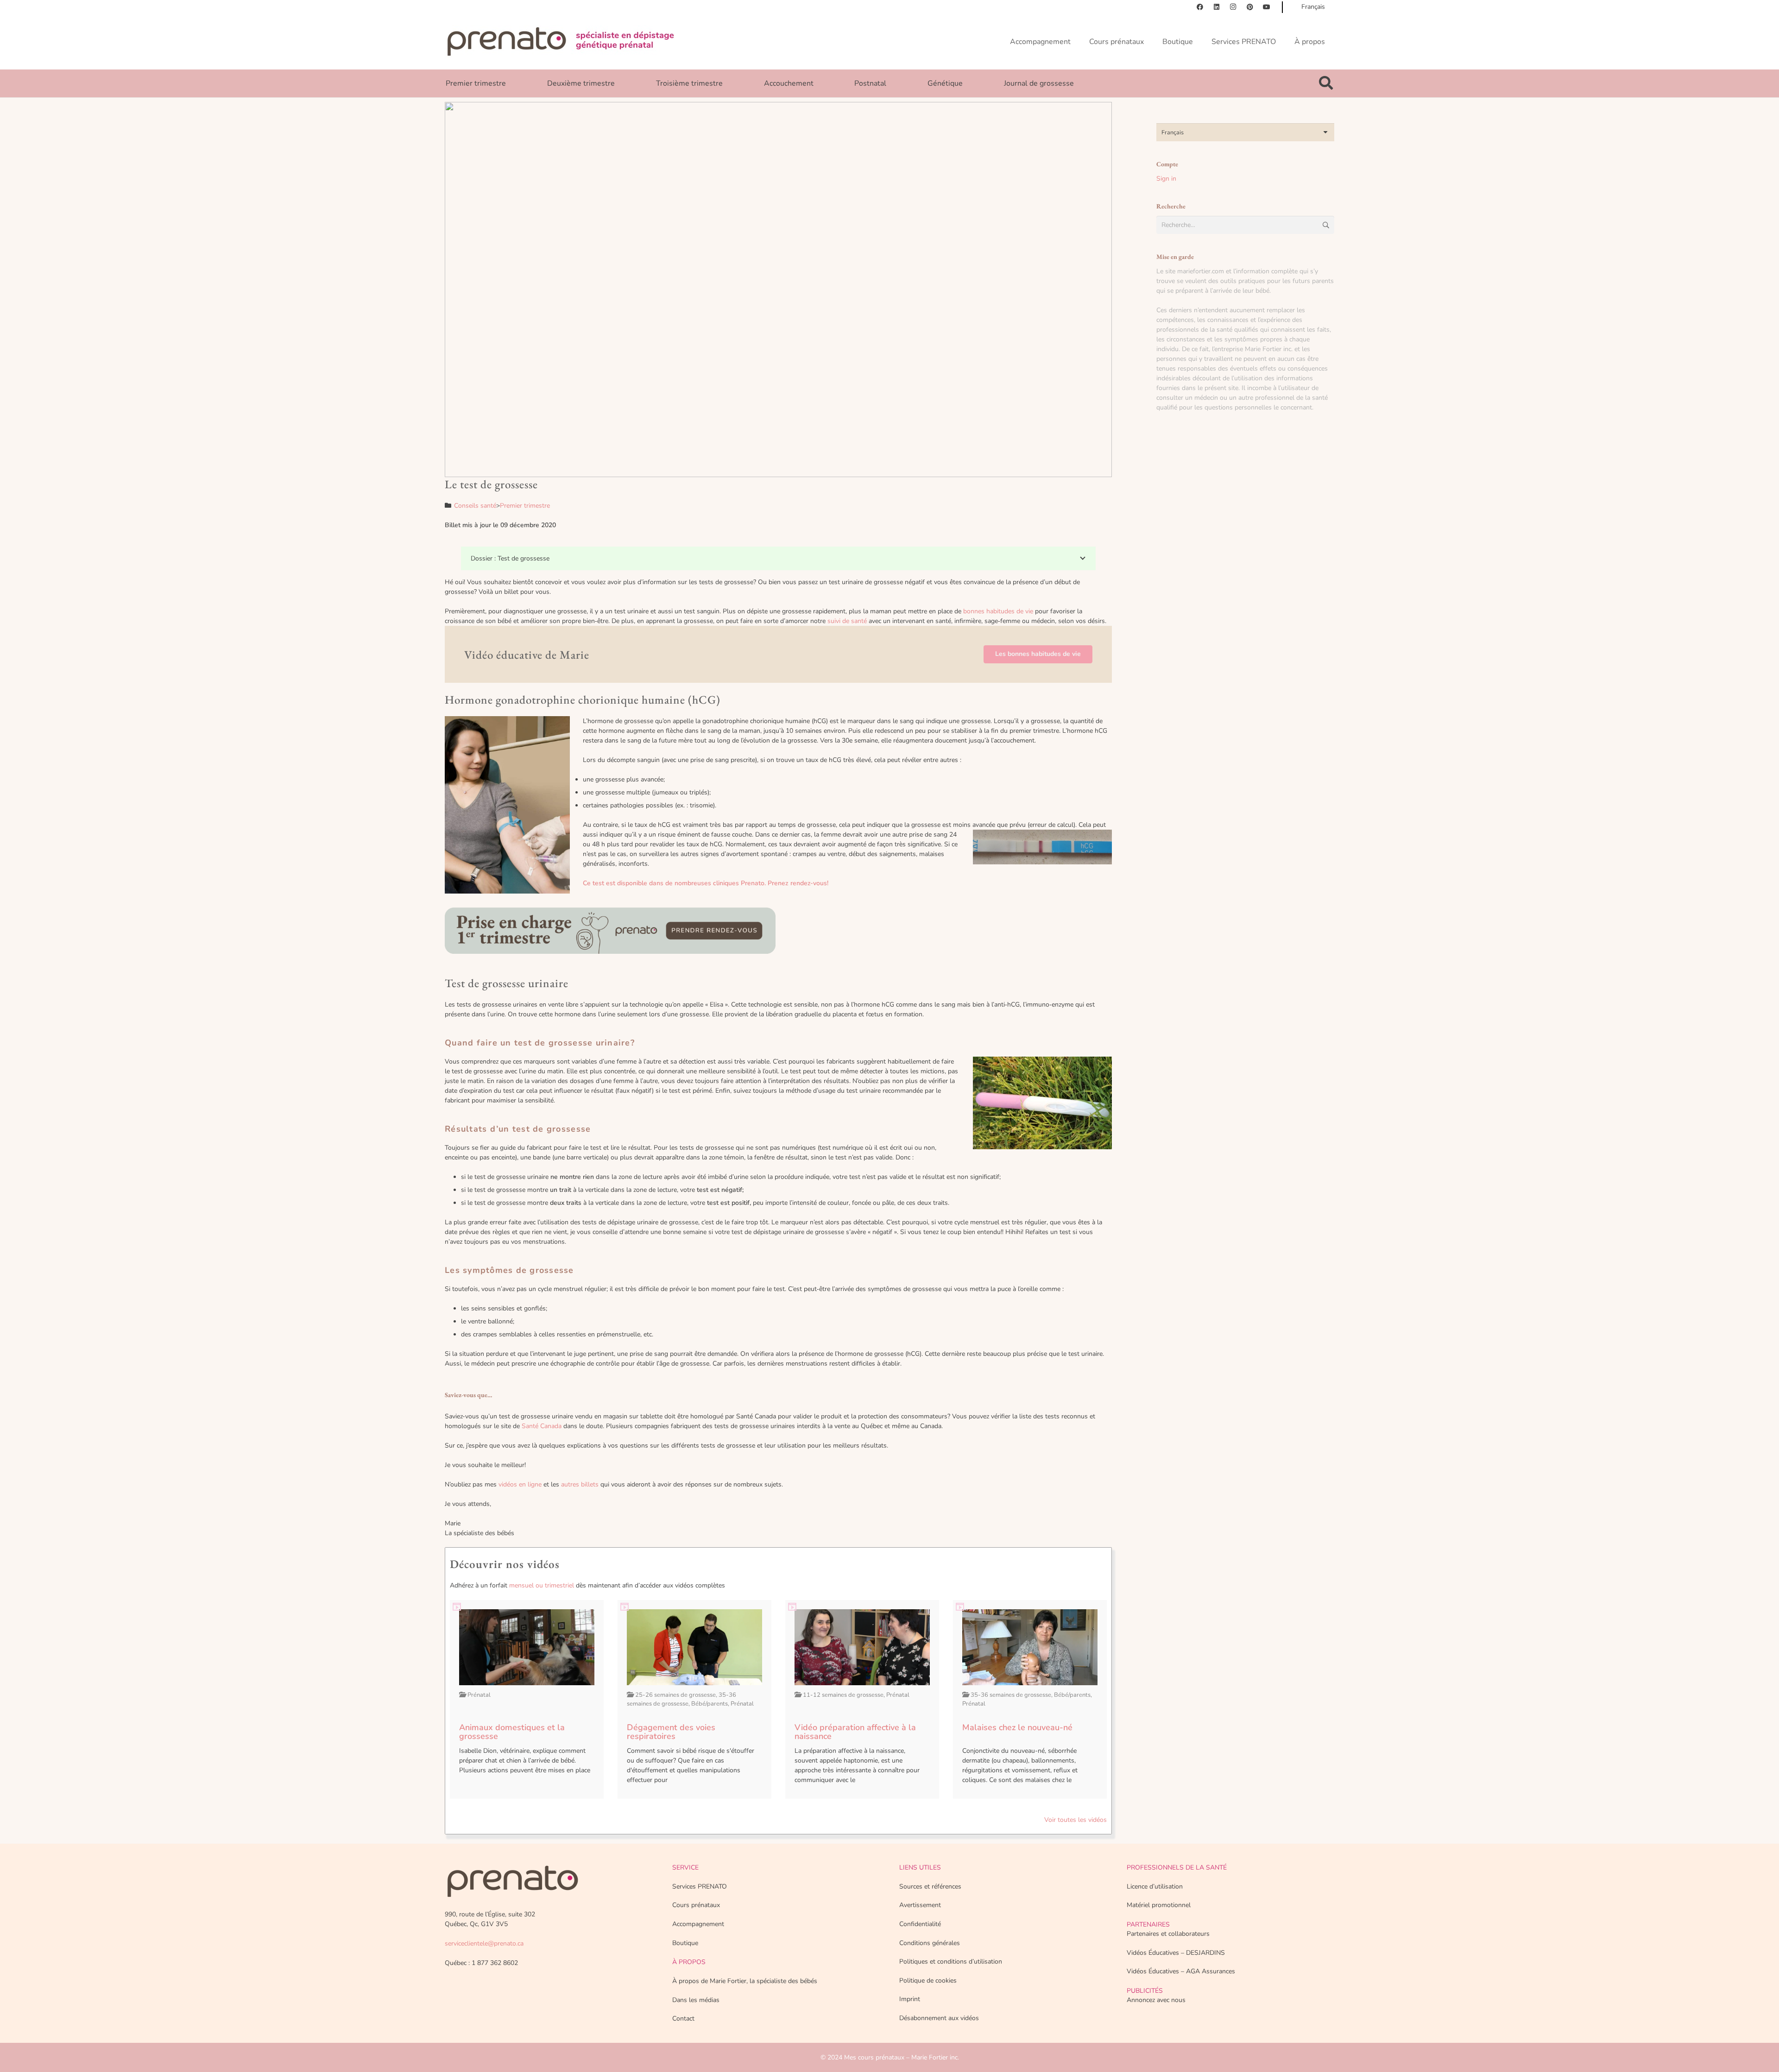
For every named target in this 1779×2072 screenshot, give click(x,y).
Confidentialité (920, 1924)
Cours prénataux (696, 1905)
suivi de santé (847, 621)
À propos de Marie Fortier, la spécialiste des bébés (745, 1981)
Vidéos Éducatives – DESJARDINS (1176, 1953)
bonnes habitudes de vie (998, 611)
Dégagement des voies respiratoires (671, 1732)
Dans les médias (696, 2000)
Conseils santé (475, 506)
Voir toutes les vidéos (1076, 1820)
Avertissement (920, 1905)
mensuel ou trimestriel (542, 1585)
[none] (1245, 132)
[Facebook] (1200, 7)
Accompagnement (698, 1924)
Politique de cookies (928, 1981)
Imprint (910, 1999)
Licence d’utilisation (1155, 1886)
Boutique (685, 1943)
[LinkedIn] (1217, 7)
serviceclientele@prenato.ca (484, 1943)
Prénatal (479, 1695)
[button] (1326, 83)
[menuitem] (1245, 132)
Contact (683, 2018)
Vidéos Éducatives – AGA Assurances (1181, 1971)
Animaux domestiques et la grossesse (512, 1732)
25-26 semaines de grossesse (675, 1695)
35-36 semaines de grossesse (681, 1700)
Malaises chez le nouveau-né (1017, 1727)
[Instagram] (1233, 7)
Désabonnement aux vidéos (939, 2018)
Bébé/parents (710, 1704)
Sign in (1166, 179)
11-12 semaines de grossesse (843, 1695)
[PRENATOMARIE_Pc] (561, 42)
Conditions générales (930, 1943)
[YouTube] (1267, 7)
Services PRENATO (700, 1886)
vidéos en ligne (520, 1484)
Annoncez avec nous (1156, 2000)
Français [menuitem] (1173, 132)
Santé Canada (542, 1426)
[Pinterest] (1250, 7)
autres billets (580, 1484)
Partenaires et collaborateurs (1168, 1934)
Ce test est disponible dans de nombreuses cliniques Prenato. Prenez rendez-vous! (706, 883)
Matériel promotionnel (1159, 1905)
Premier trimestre (525, 506)
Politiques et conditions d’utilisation (951, 1962)
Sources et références (930, 1886)
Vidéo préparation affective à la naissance (855, 1732)
